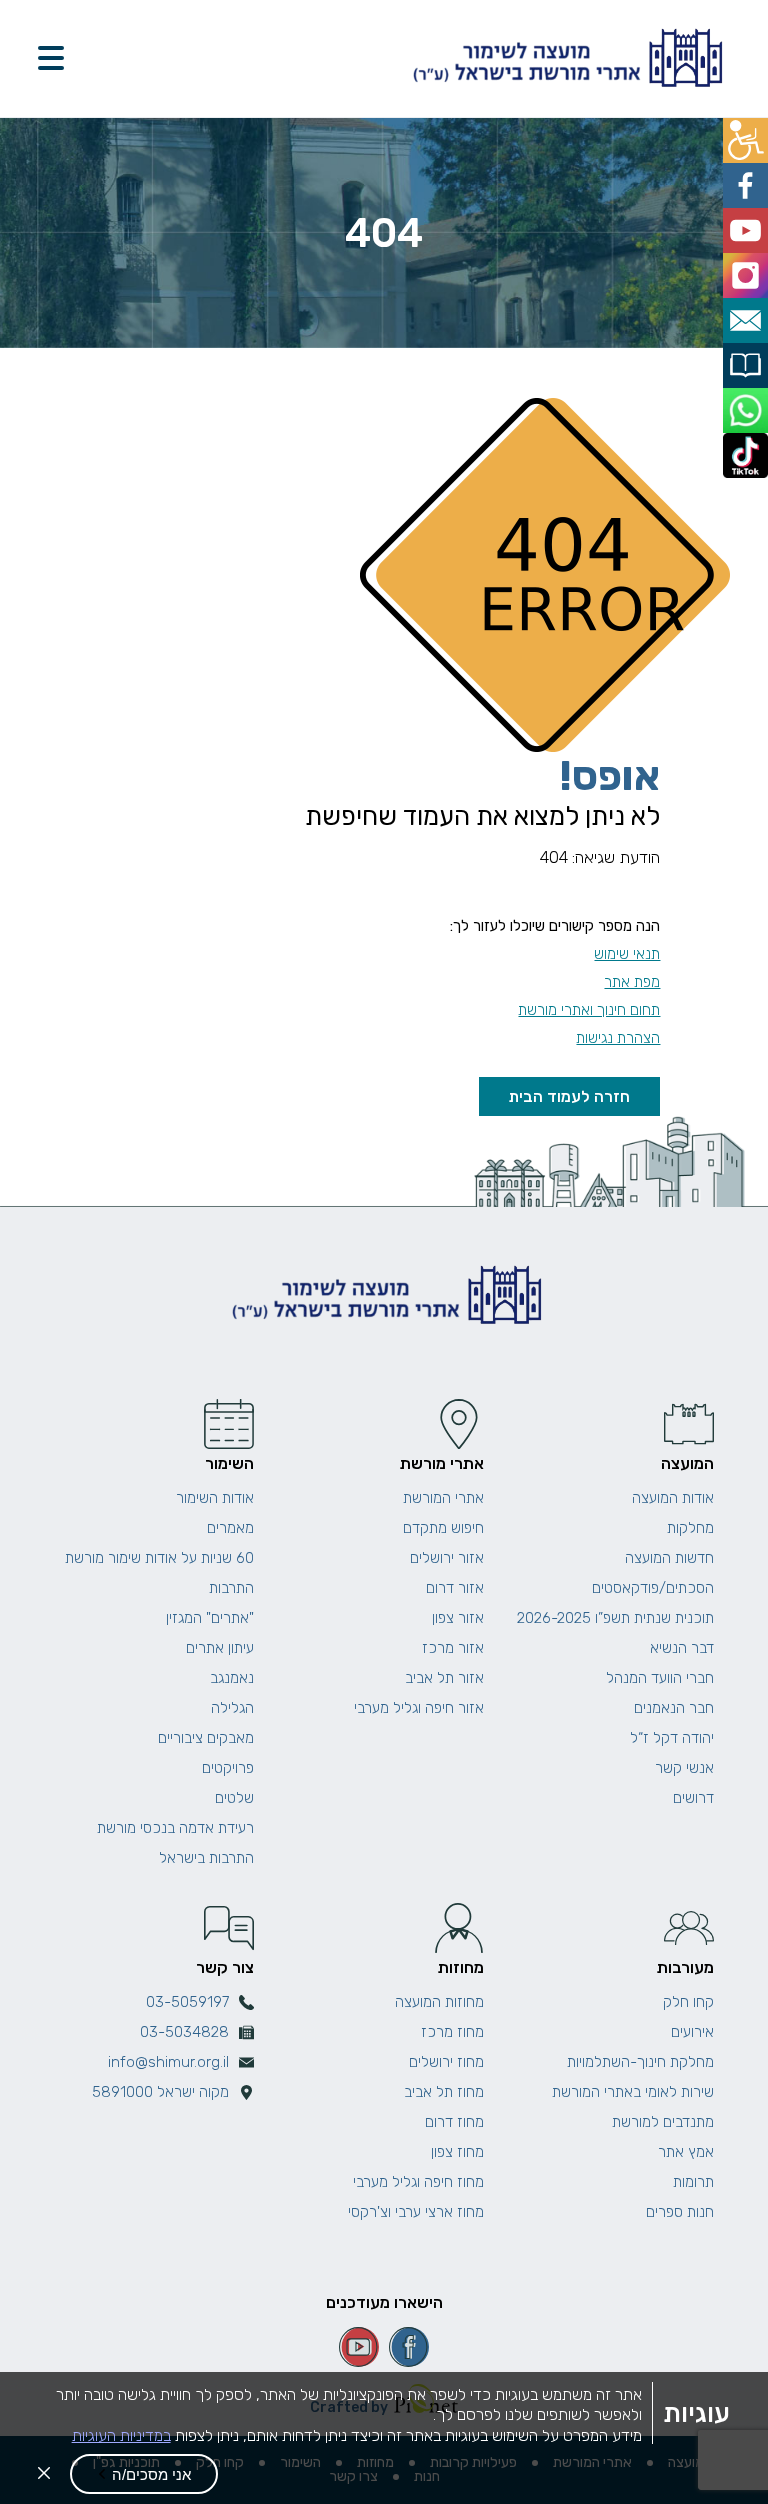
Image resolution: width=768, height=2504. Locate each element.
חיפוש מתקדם (443, 1528)
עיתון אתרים (220, 1648)
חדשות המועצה (669, 1558)
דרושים (693, 1798)
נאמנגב (232, 1678)
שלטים (234, 1798)
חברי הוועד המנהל (660, 1678)
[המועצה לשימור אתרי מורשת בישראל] (565, 58)
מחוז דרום (454, 2122)
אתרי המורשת (443, 1498)
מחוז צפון (457, 2152)
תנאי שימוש (627, 954)
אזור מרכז (453, 1648)
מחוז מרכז (452, 2032)
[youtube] (359, 2347)
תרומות (693, 2182)
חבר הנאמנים (674, 1708)
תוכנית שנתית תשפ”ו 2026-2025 (615, 1618)
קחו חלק (688, 2002)
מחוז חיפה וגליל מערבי (418, 2182)
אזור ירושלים (447, 1558)
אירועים (692, 2032)
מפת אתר (632, 982)
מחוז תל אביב (444, 2092)
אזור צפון (458, 1618)
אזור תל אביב (444, 1678)
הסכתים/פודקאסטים (653, 1588)
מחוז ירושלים (446, 2062)
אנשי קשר (684, 1768)
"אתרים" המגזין (210, 1618)
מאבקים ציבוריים (206, 1738)
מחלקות (690, 1528)
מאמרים (230, 1528)
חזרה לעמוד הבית (569, 1096)
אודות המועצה (673, 1498)
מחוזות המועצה (439, 2002)
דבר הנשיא (682, 1648)
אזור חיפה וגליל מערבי (419, 1708)
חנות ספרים (680, 2212)
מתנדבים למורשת (663, 2122)
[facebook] (409, 2347)
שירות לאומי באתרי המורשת (633, 2092)
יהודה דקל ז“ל (672, 1738)
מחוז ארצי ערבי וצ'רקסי (416, 2212)
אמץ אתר (686, 2152)
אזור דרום (455, 1588)
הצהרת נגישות (618, 1038)
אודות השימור (215, 1498)
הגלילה (232, 1708)
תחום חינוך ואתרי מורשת (589, 1010)
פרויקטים (228, 1768)
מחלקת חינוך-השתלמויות (640, 2062)
